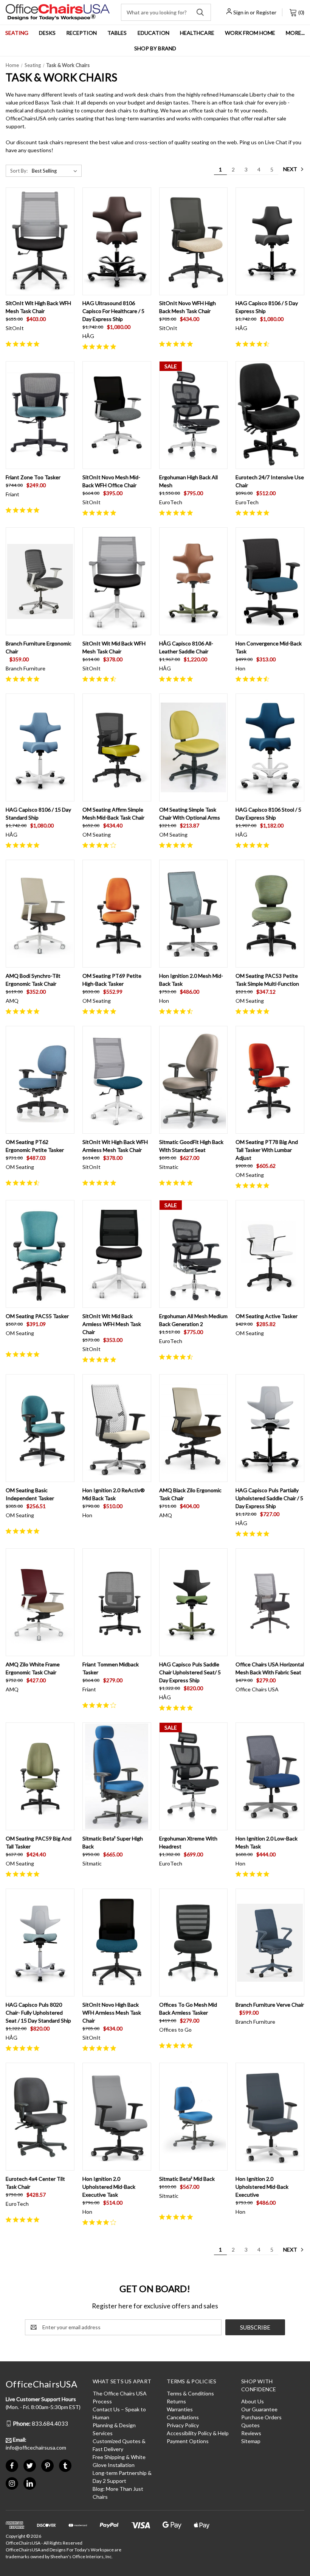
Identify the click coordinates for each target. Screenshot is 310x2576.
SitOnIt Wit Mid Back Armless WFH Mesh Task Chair (112, 1324)
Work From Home (250, 33)
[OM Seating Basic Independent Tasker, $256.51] (40, 1428)
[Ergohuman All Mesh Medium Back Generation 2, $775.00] (194, 1254)
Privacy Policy (183, 2425)
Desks (47, 33)
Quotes (250, 2425)
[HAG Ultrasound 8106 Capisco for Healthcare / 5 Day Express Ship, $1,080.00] (117, 241)
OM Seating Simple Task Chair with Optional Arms (190, 813)
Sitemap (251, 2441)
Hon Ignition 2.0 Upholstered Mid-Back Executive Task (109, 2187)
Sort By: (19, 171)
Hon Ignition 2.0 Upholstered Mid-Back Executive (262, 2187)
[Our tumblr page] (65, 2466)
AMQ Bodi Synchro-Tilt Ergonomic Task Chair (33, 980)
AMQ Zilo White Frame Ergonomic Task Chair (33, 1668)
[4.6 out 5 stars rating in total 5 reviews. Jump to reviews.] (101, 679)
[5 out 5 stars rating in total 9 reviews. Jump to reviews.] (24, 845)
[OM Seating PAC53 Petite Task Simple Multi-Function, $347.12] (270, 914)
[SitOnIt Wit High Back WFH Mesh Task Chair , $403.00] (40, 241)
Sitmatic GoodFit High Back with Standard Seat (191, 1146)
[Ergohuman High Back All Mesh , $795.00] (194, 415)
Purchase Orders (261, 2417)
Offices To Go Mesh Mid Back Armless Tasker (188, 2009)
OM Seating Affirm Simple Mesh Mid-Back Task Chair (113, 813)
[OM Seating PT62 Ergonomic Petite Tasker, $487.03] (40, 1080)
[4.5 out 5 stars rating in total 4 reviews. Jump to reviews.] (177, 1011)
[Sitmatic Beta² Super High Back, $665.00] (117, 1776)
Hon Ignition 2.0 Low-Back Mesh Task (267, 1842)
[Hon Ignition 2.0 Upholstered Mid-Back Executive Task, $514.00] (117, 2117)
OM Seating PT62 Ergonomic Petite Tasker (35, 1146)
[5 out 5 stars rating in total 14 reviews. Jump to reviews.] (177, 679)
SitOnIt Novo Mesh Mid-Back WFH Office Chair (111, 481)
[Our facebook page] (12, 2466)
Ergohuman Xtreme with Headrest (188, 1842)
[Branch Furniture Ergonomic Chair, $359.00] (40, 581)
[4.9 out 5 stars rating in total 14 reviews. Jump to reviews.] (101, 346)
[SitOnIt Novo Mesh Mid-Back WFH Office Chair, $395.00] (117, 415)
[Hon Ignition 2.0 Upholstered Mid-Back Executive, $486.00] (270, 2117)
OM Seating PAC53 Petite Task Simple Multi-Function (267, 980)
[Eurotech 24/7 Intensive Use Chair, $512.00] (270, 415)
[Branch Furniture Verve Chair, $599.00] (270, 1943)
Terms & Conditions (190, 2393)
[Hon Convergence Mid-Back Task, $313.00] (270, 581)
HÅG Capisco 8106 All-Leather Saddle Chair (186, 647)
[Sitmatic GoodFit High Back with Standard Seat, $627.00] (194, 1080)
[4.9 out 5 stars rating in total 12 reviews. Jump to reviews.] (24, 344)
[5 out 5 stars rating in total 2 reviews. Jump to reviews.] (24, 510)
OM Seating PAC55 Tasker (37, 1316)
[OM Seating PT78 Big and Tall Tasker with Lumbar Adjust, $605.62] (270, 1080)
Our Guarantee (259, 2409)
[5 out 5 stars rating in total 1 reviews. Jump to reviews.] (24, 679)
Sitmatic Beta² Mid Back (187, 2179)
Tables (117, 33)
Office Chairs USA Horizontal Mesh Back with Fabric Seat (270, 1668)
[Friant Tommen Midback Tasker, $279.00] (117, 1602)
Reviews (251, 2433)
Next (291, 169)
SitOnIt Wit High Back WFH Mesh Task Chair (38, 307)
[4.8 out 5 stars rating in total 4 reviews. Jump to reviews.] (254, 1185)
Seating (17, 33)
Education (153, 33)
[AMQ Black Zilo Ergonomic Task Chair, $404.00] (194, 1428)
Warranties (180, 2409)
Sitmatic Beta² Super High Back (113, 1842)
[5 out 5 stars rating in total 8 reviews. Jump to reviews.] (101, 1011)
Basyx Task (48, 102)
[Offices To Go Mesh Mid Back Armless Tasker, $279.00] (194, 1943)
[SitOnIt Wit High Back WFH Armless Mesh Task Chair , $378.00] (117, 1080)
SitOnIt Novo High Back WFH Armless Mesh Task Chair (112, 2013)
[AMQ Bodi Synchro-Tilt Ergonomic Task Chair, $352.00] (40, 914)
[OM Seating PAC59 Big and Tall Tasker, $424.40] (40, 1776)
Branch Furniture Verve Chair (270, 2005)
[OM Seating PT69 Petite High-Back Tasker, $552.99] (117, 914)
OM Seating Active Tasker (267, 1316)
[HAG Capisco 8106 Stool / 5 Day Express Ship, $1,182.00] (270, 747)
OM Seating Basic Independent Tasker (30, 1494)
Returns (176, 2401)
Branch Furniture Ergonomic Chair (39, 647)
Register (266, 12)
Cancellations (183, 2417)
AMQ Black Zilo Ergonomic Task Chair (190, 1494)
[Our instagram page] (12, 2483)
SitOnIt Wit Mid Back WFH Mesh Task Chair (114, 647)
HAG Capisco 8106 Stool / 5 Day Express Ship (268, 813)
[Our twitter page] (30, 2466)
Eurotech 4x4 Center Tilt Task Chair (35, 2183)
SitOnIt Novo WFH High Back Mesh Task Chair (188, 307)
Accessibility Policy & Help (198, 2433)
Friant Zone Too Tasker (33, 477)
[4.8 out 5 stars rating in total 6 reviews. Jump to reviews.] (254, 845)
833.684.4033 (40, 2423)
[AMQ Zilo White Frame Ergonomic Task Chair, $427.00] (40, 1602)
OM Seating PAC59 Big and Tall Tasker (39, 1842)
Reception (81, 33)
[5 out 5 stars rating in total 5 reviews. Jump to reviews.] (24, 2048)
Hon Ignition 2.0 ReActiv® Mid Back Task (114, 1494)
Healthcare (197, 33)
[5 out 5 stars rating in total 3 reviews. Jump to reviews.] (101, 1183)
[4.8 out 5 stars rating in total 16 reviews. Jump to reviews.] (177, 344)
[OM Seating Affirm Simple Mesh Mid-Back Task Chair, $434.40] (117, 747)
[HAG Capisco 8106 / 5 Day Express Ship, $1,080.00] (270, 241)
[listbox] (56, 171)
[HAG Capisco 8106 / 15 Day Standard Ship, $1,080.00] (40, 747)
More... (295, 33)
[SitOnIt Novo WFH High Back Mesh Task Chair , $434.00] (194, 241)
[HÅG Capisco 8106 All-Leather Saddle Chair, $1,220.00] (194, 581)
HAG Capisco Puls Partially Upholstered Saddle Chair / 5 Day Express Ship (269, 1498)
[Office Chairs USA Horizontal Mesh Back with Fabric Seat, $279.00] (270, 1602)
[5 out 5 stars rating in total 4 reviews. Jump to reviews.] (177, 845)
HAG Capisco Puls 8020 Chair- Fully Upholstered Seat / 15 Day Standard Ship (38, 2013)
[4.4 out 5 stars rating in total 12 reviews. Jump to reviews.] (24, 1183)
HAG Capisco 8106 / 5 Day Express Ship (267, 307)
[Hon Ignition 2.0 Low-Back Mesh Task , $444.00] (270, 1776)
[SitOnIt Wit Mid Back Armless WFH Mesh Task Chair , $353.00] (117, 1254)
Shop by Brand (155, 48)
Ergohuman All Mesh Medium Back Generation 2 (193, 1320)
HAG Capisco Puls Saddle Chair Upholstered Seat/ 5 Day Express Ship (190, 1672)
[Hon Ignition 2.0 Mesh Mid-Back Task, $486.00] (194, 914)
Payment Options (188, 2441)
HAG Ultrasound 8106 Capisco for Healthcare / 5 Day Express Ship (113, 311)
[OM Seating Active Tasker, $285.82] (270, 1254)
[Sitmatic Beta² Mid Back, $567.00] (194, 2117)
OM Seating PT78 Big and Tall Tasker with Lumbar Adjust (267, 1150)
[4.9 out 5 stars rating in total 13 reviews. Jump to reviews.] (177, 513)
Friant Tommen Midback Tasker (111, 1668)
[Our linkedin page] (30, 2483)
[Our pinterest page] (47, 2466)
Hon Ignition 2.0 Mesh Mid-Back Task (191, 980)
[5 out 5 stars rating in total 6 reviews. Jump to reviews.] (101, 513)
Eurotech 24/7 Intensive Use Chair (270, 481)
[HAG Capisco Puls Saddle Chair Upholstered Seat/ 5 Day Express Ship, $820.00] (194, 1602)
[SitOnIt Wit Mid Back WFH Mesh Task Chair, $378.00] (117, 581)
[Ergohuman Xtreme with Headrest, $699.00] (194, 1776)
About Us (253, 2401)
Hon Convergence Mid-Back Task (269, 647)
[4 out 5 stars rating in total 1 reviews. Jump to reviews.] (101, 845)
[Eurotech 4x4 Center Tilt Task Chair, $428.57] (40, 2117)
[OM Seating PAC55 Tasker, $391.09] (40, 1254)
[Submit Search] (200, 12)
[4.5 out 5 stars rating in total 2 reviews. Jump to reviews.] (254, 679)
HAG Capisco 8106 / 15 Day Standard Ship (38, 813)
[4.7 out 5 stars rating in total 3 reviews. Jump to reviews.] (177, 1357)
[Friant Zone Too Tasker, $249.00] (40, 415)
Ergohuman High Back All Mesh (188, 481)
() (301, 12)
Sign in (241, 12)
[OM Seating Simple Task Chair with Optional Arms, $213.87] (194, 747)
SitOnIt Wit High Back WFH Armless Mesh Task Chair (115, 1146)
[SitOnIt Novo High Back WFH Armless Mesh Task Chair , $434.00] (117, 1943)
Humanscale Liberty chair (249, 94)
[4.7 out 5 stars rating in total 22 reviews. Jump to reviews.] (254, 344)
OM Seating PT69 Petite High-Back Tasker (112, 980)
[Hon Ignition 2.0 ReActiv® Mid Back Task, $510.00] (117, 1428)
